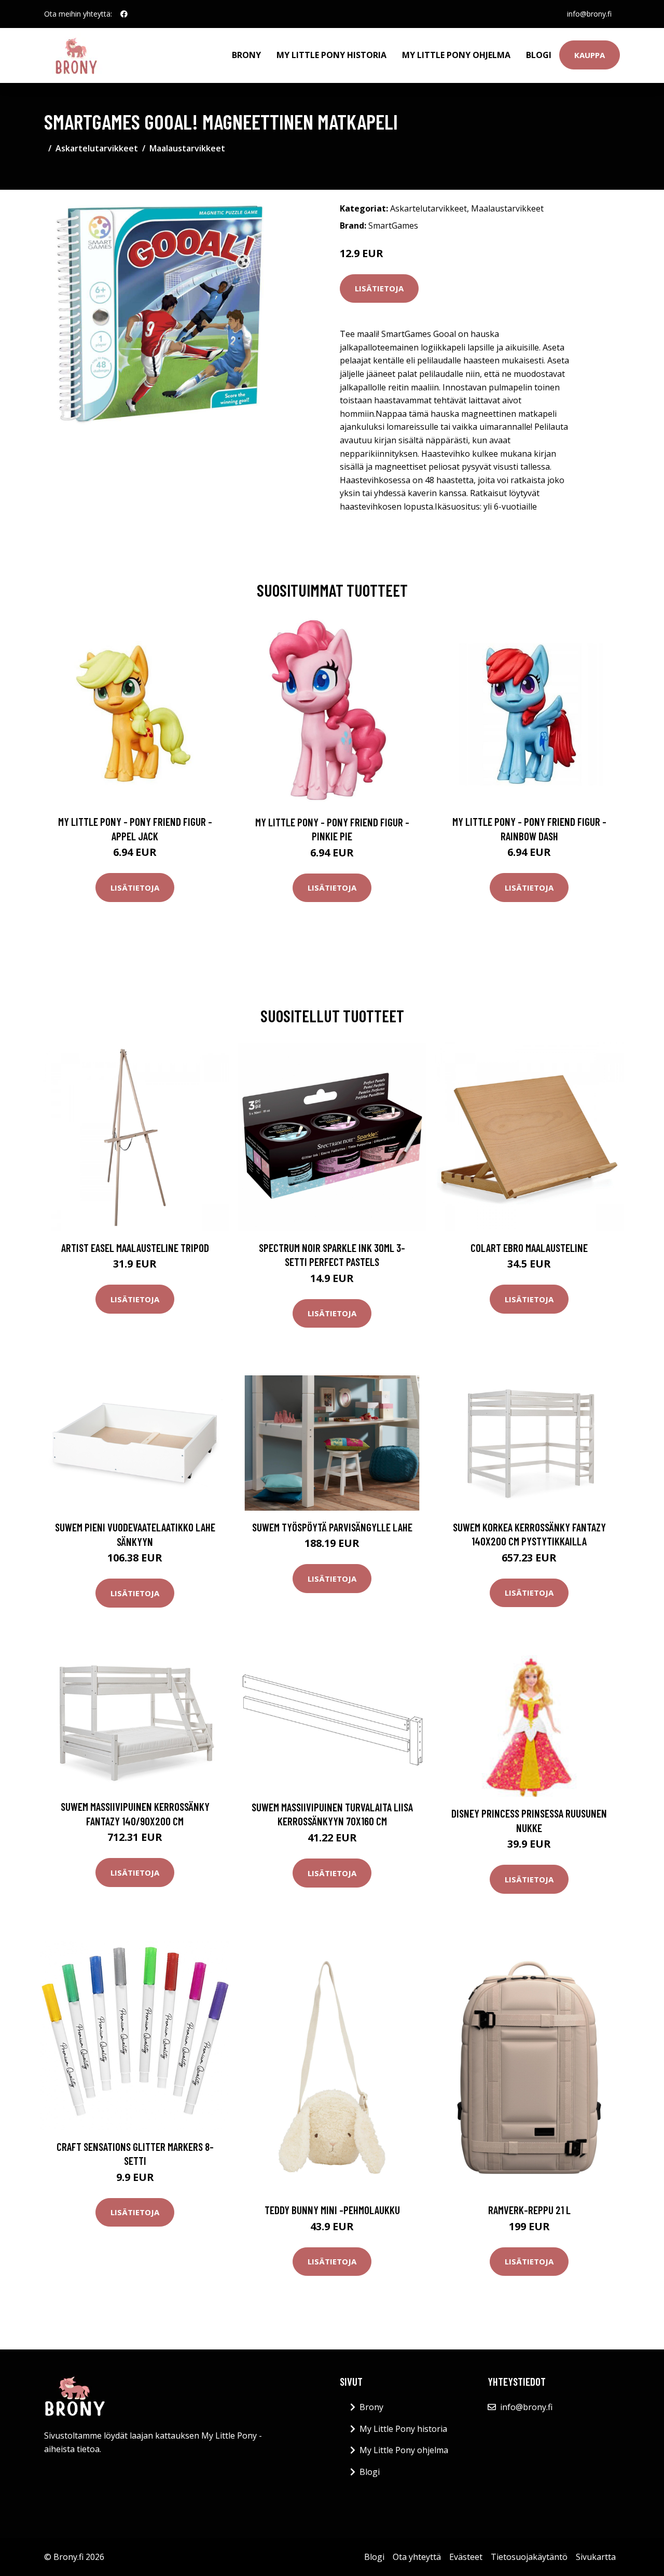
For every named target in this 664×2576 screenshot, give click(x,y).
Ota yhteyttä (417, 2557)
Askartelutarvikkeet (97, 148)
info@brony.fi (589, 14)
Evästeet (466, 2557)
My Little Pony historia (331, 55)
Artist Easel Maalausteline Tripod (135, 1248)
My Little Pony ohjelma (456, 55)
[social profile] (124, 14)
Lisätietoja (379, 288)
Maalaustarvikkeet (187, 148)
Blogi (539, 55)
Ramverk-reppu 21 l (529, 2210)
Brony (246, 55)
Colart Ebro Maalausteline (529, 1248)
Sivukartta (596, 2557)
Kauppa (590, 55)
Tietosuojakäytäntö (529, 2557)
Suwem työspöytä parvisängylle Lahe (332, 1527)
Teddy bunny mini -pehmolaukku (332, 2210)
